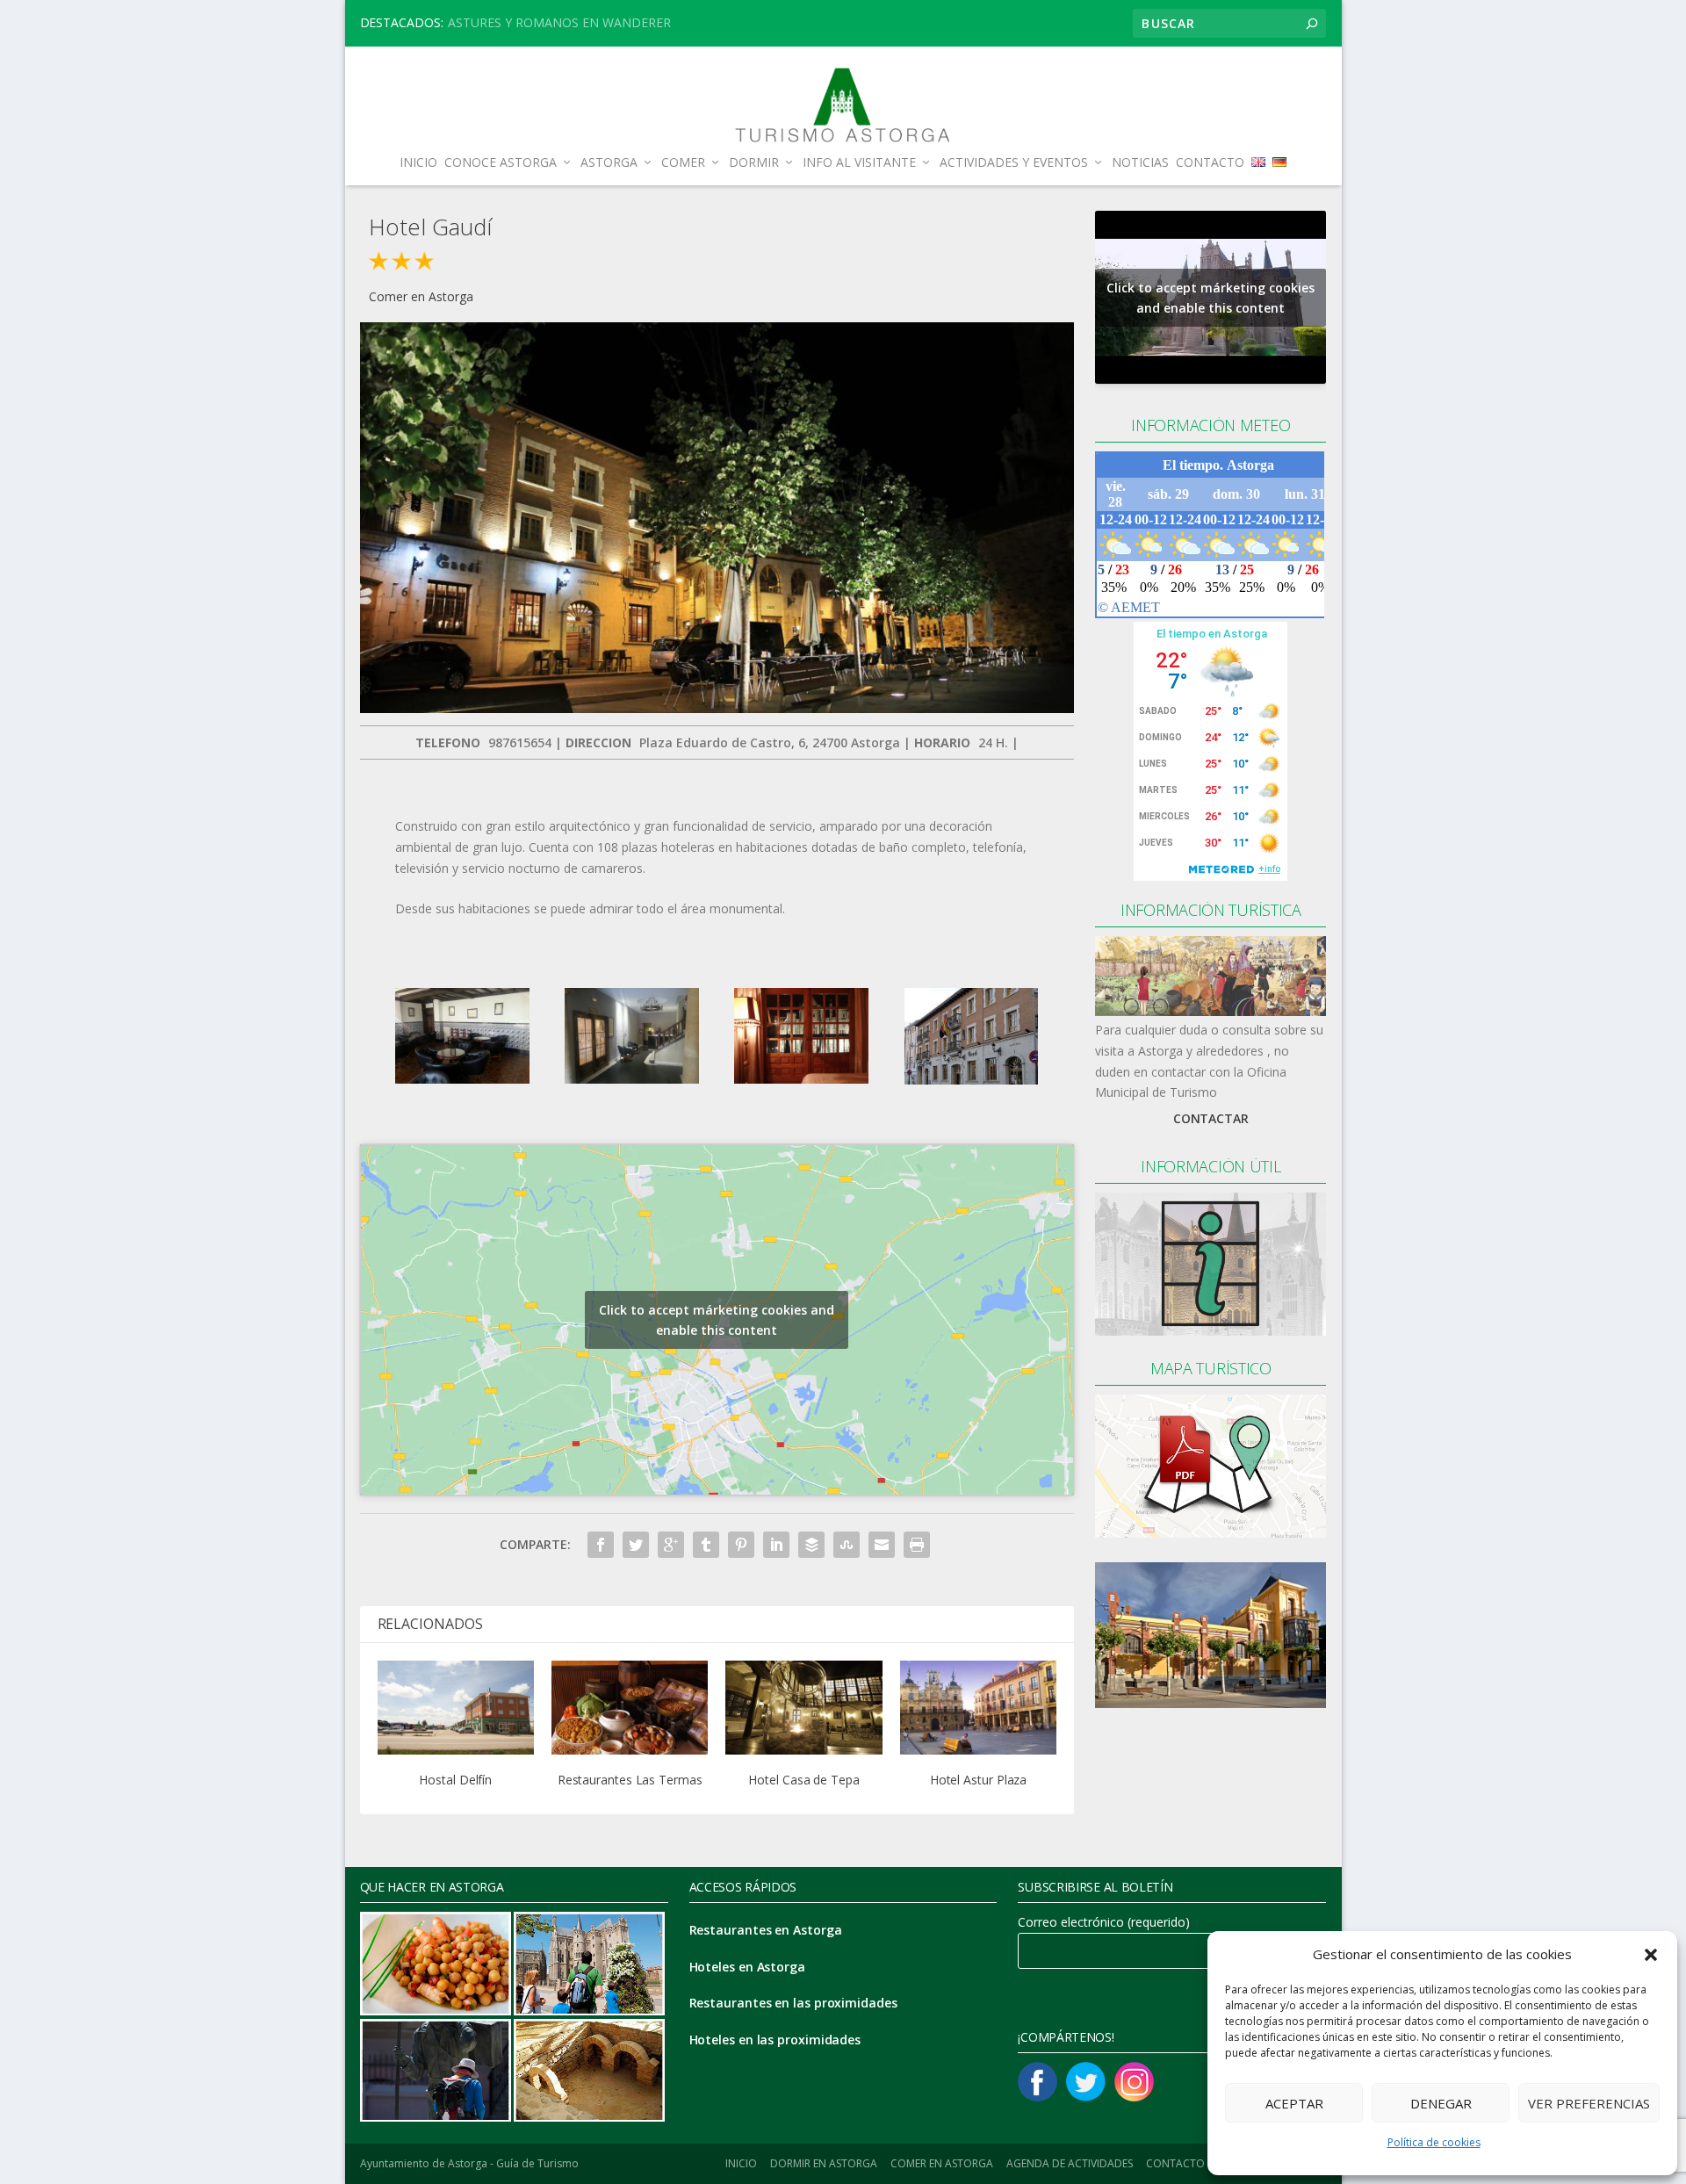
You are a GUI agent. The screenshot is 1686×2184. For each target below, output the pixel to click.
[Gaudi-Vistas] (801, 1079)
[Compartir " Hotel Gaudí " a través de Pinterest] (741, 1545)
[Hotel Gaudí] (717, 708)
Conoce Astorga (501, 163)
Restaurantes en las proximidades (793, 2003)
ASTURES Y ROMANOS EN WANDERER (559, 22)
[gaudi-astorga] (972, 1080)
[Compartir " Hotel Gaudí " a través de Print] (917, 1545)
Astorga (609, 163)
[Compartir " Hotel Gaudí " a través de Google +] (671, 1545)
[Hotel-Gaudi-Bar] (462, 1079)
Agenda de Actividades (1070, 2163)
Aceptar (1294, 2103)
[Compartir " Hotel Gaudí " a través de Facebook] (601, 1545)
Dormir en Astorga (824, 2163)
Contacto (1210, 163)
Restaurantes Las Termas (630, 1780)
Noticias (1140, 163)
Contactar (1211, 1118)
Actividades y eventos (1014, 163)
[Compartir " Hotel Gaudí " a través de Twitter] (636, 1545)
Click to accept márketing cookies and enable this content (717, 1320)
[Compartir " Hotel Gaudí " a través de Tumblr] (706, 1545)
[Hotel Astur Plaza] (978, 1708)
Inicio (418, 163)
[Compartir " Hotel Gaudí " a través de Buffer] (811, 1545)
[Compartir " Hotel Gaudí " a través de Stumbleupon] (847, 1545)
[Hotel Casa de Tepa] (803, 1708)
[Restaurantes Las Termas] (630, 1708)
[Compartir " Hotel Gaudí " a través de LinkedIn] (776, 1545)
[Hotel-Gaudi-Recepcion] (632, 1079)
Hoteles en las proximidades (775, 2040)
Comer (683, 163)
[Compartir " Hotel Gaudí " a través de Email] (882, 1545)
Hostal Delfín (455, 1780)
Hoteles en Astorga (747, 1967)
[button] (1651, 1955)
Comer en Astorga (421, 296)
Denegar (1441, 2103)
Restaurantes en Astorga (766, 1930)
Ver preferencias (1589, 2103)
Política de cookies (1434, 2142)
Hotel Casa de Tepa (803, 1780)
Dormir (754, 163)
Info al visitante (859, 163)
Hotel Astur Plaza (978, 1780)
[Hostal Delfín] (456, 1708)
